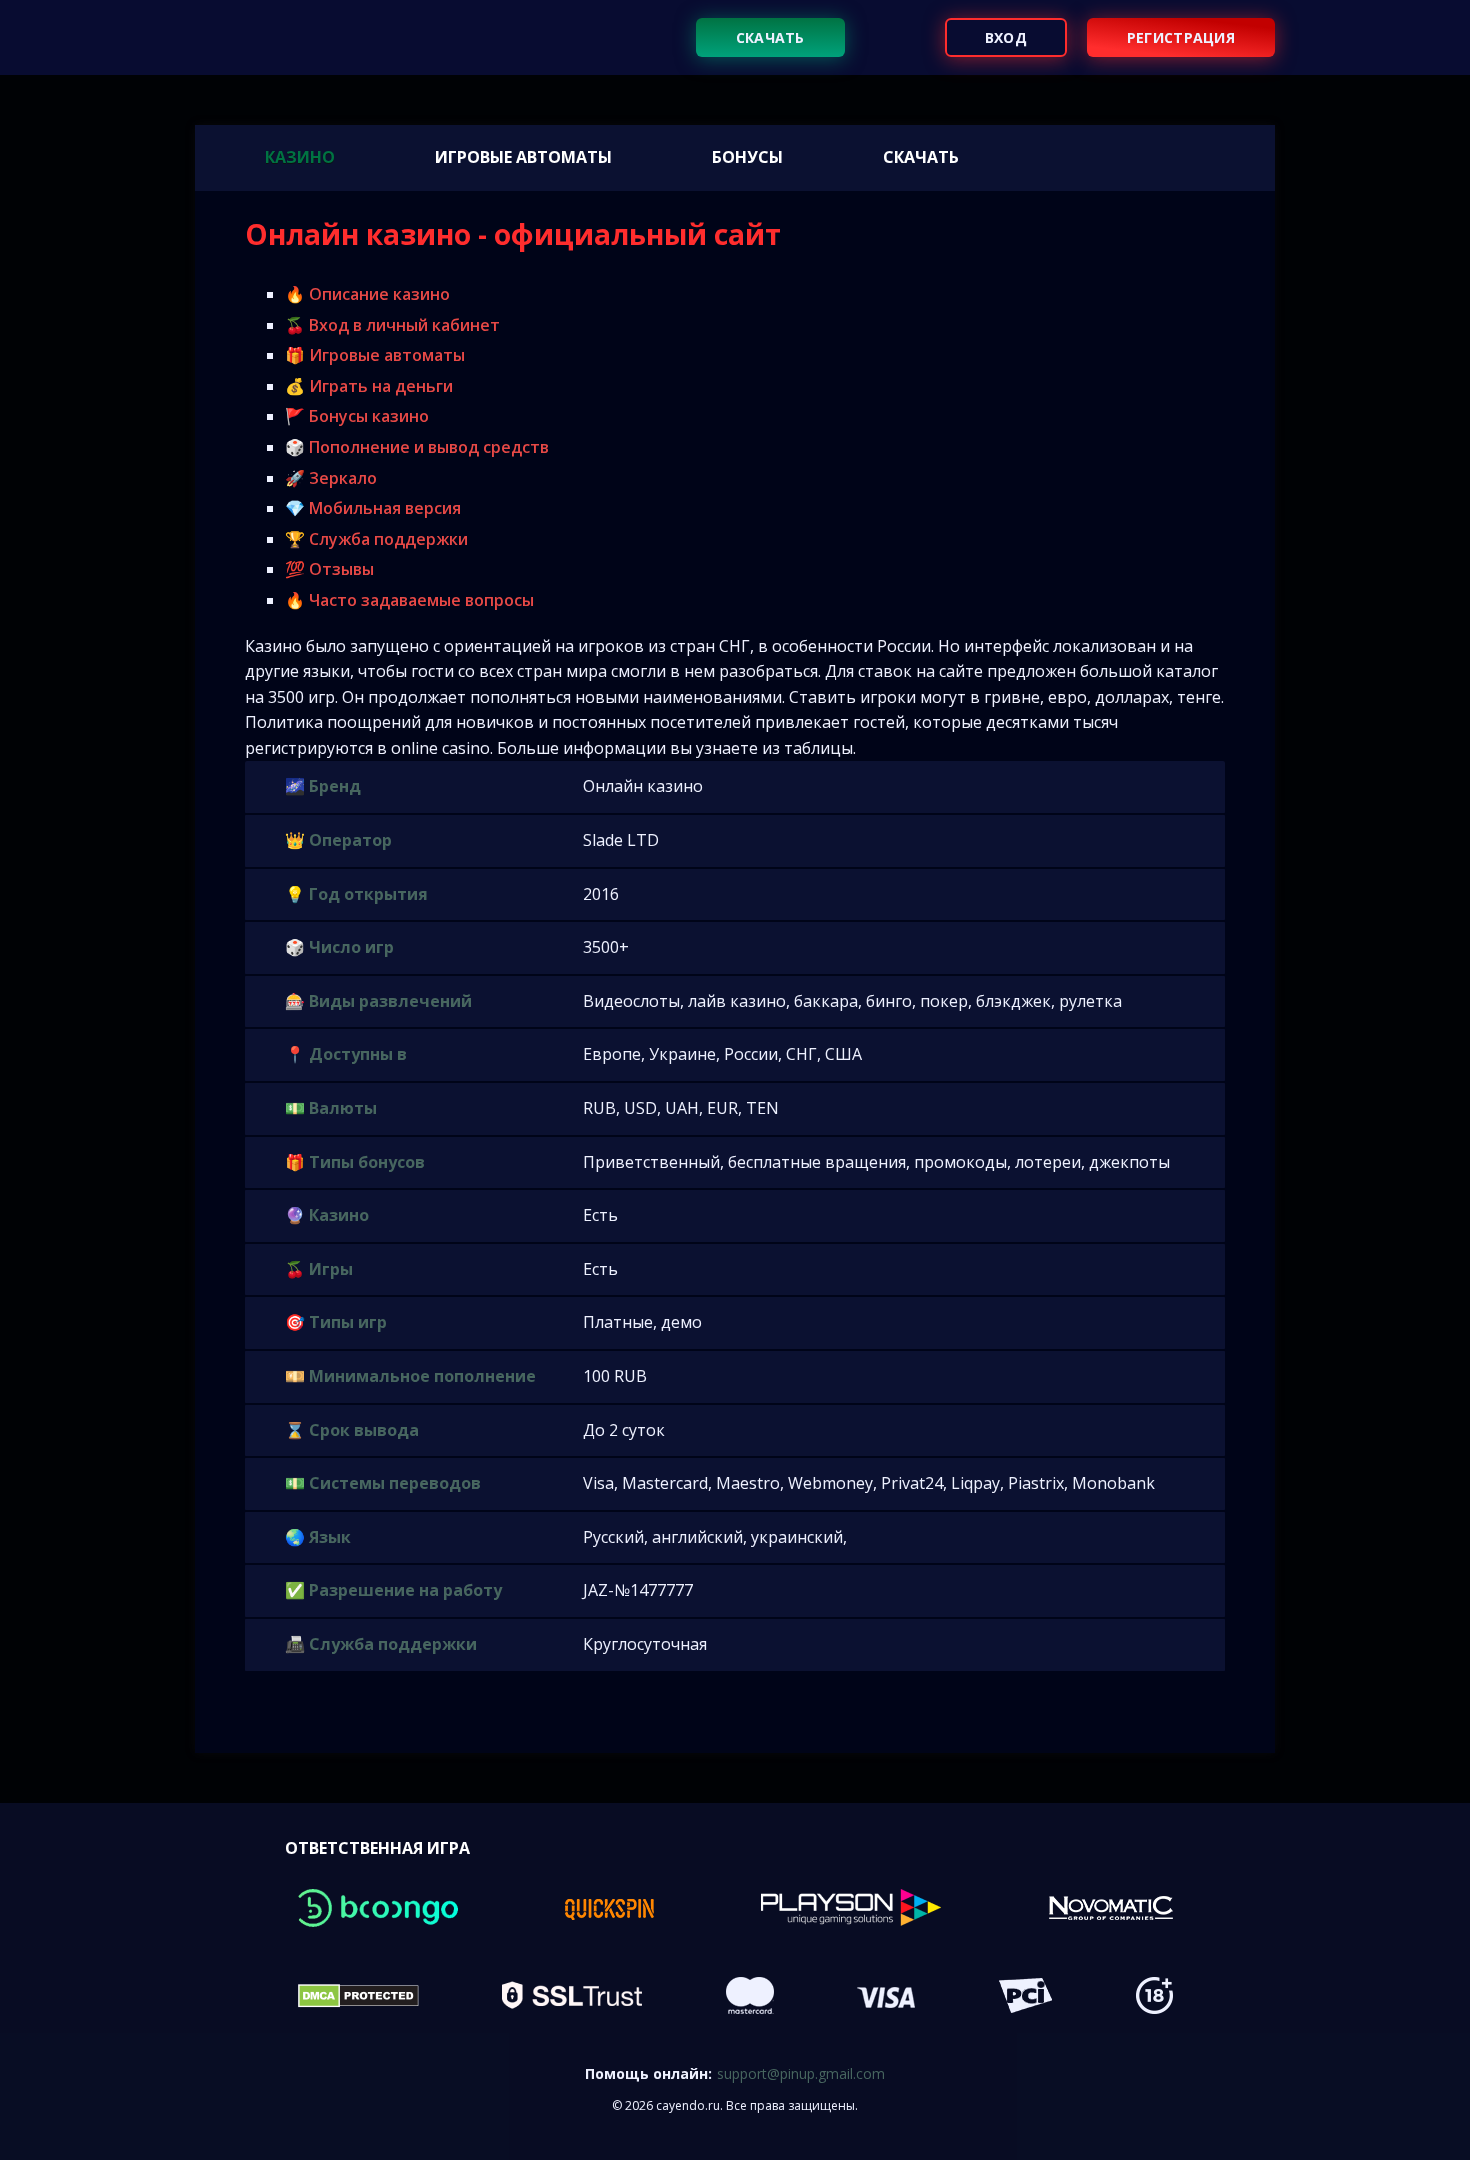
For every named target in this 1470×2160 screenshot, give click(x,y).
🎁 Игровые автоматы (375, 355)
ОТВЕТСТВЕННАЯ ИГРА (377, 1848)
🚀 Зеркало (331, 478)
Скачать (770, 37)
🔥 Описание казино (367, 294)
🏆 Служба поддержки (376, 539)
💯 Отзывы (329, 569)
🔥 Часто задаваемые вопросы (409, 600)
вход (1006, 37)
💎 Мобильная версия (373, 508)
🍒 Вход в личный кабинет (392, 325)
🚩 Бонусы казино (357, 416)
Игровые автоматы (523, 157)
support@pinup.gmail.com (801, 2073)
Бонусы (747, 157)
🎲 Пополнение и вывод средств (417, 447)
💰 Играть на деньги (369, 386)
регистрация (1181, 37)
